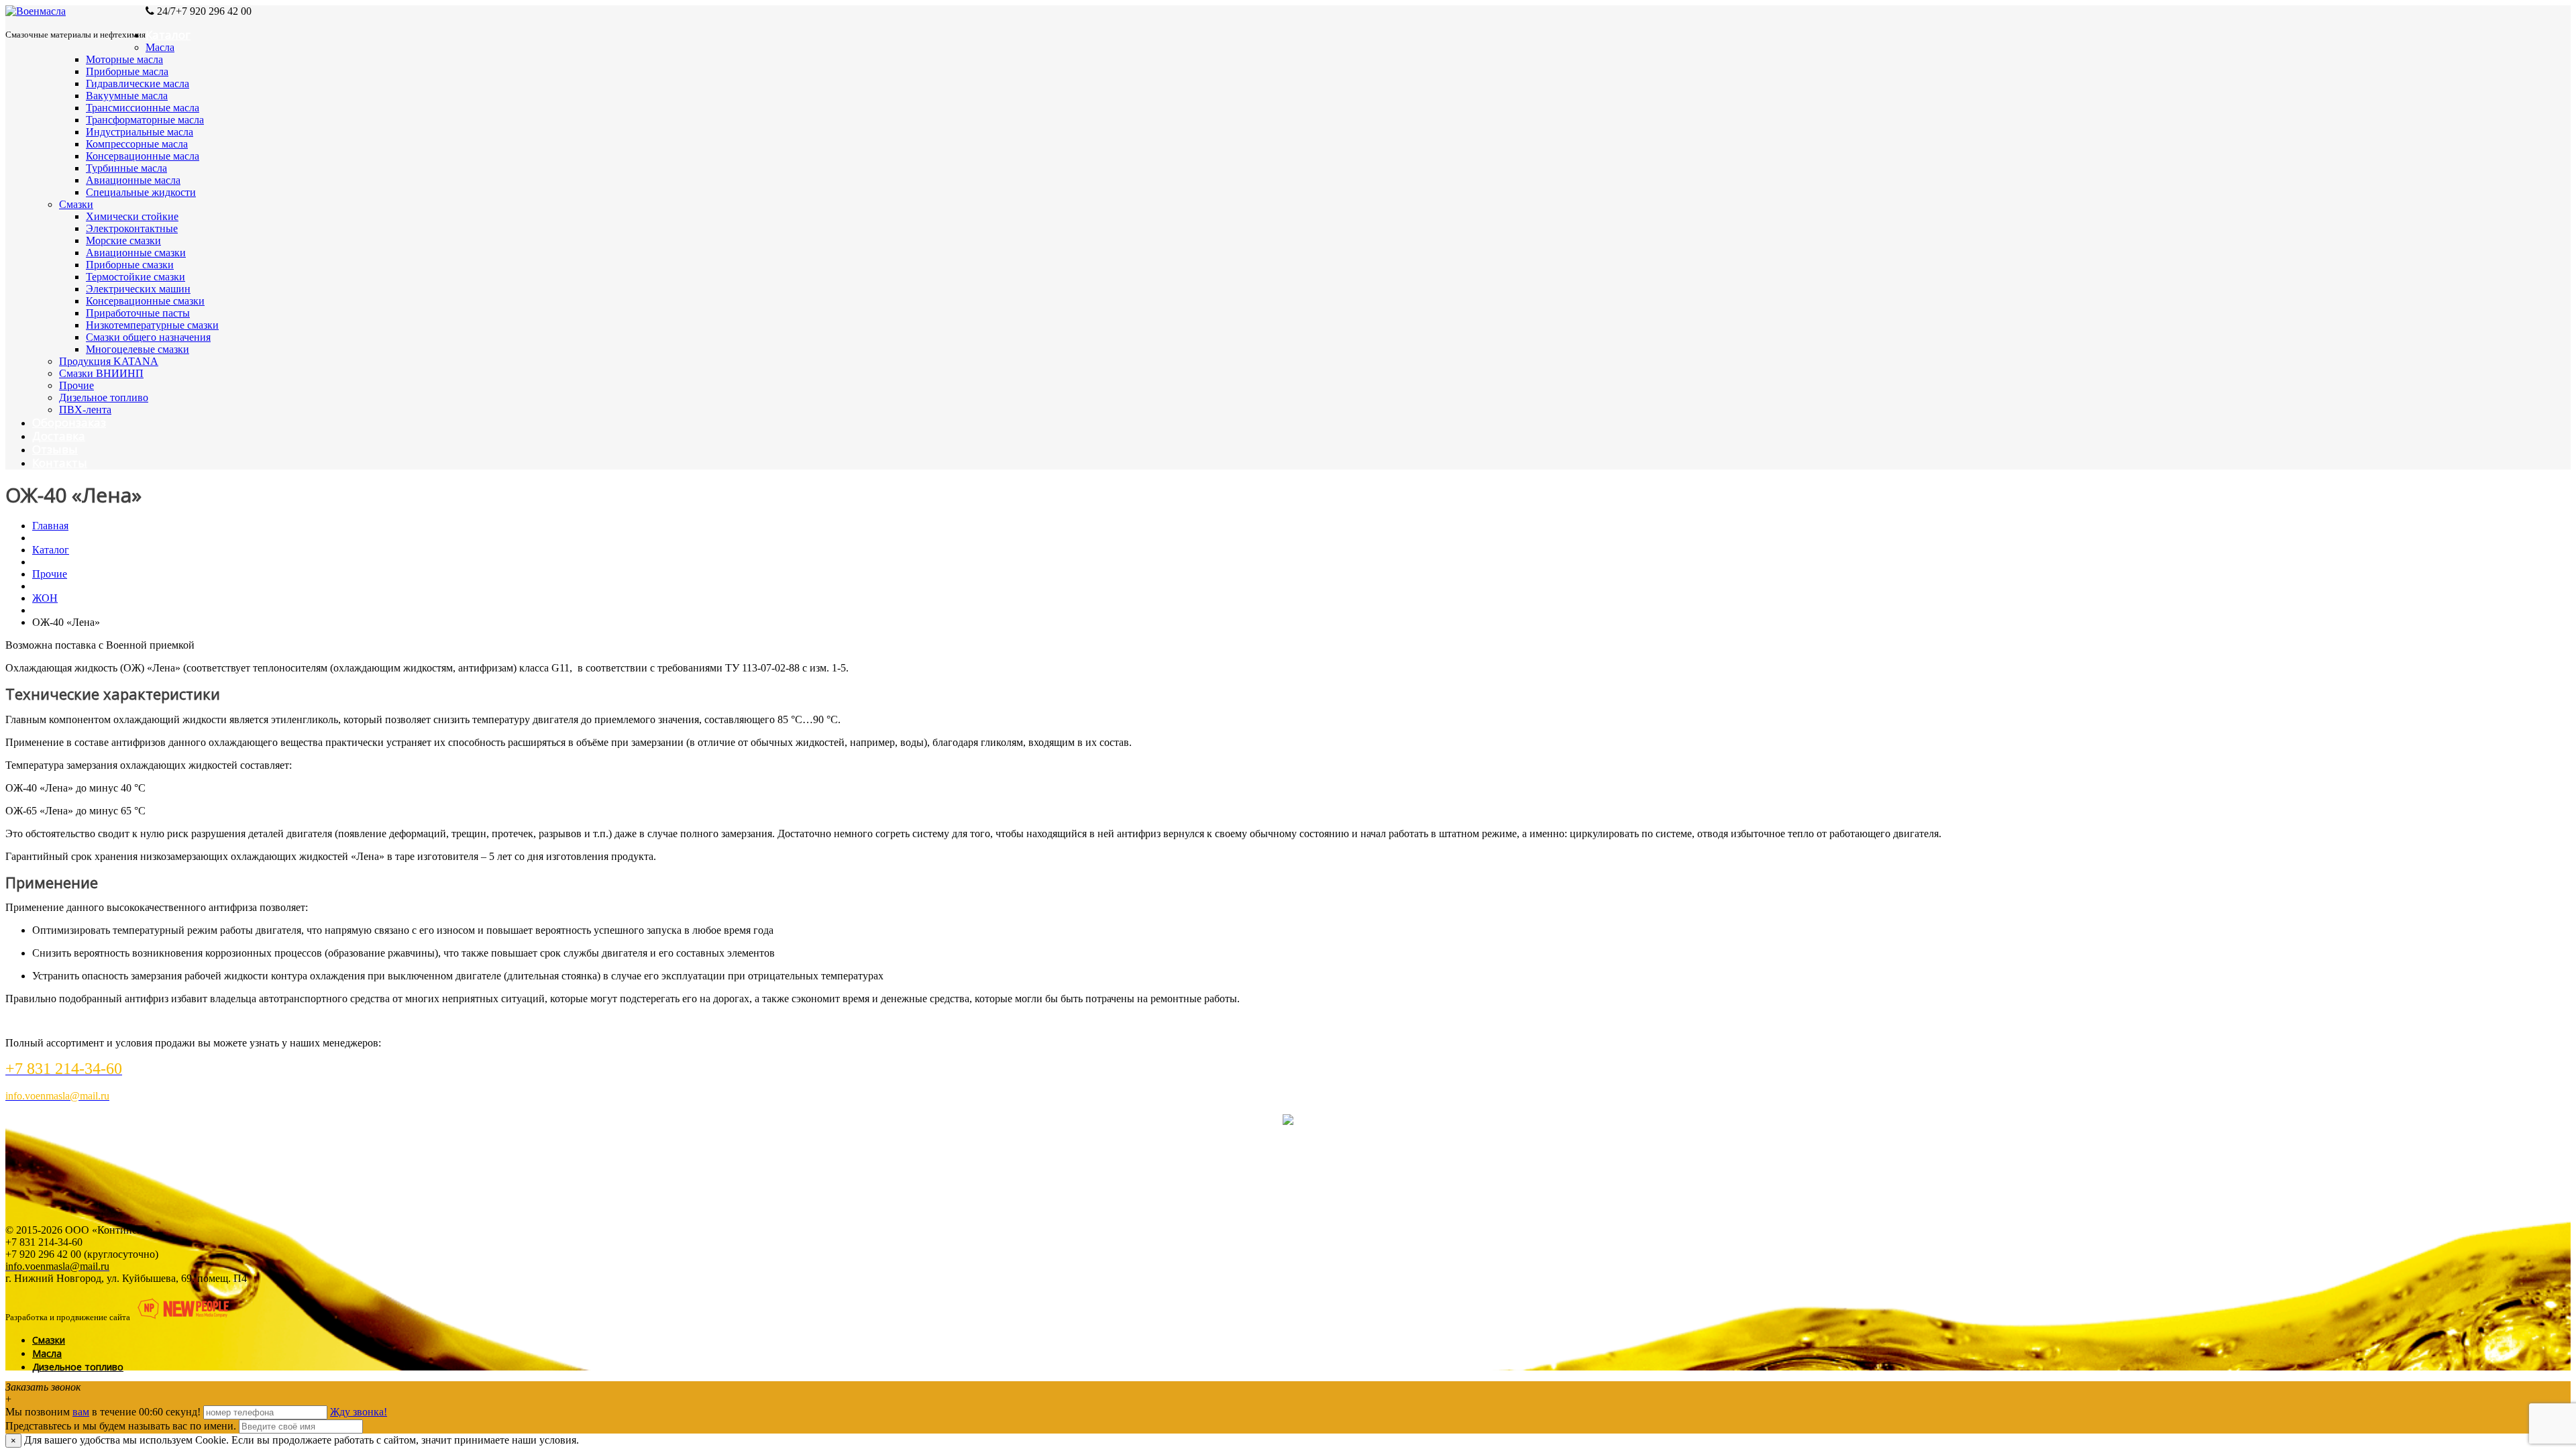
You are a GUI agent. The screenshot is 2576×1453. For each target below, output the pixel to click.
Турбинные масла (126, 168)
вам (81, 1412)
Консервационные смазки (145, 301)
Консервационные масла (143, 156)
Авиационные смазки (136, 253)
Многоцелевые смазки (138, 349)
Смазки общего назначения (148, 337)
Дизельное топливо (104, 397)
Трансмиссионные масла (143, 108)
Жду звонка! (359, 1412)
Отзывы (55, 449)
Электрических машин (138, 289)
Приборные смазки (130, 265)
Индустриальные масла (140, 132)
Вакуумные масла (127, 96)
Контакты (60, 463)
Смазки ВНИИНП (101, 373)
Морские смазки (123, 240)
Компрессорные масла (137, 144)
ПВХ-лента (85, 410)
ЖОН (45, 598)
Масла (160, 47)
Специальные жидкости (141, 192)
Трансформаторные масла (145, 120)
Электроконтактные (132, 228)
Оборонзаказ (69, 422)
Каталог (168, 35)
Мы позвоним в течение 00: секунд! (104, 1412)
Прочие (76, 385)
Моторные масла (124, 59)
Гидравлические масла (138, 84)
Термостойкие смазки (136, 277)
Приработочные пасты (138, 313)
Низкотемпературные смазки (152, 325)
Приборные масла (127, 71)
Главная (50, 526)
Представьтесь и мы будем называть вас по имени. (121, 1426)
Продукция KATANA (109, 361)
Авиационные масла (133, 180)
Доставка (59, 436)
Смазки (76, 204)
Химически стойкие (132, 216)
